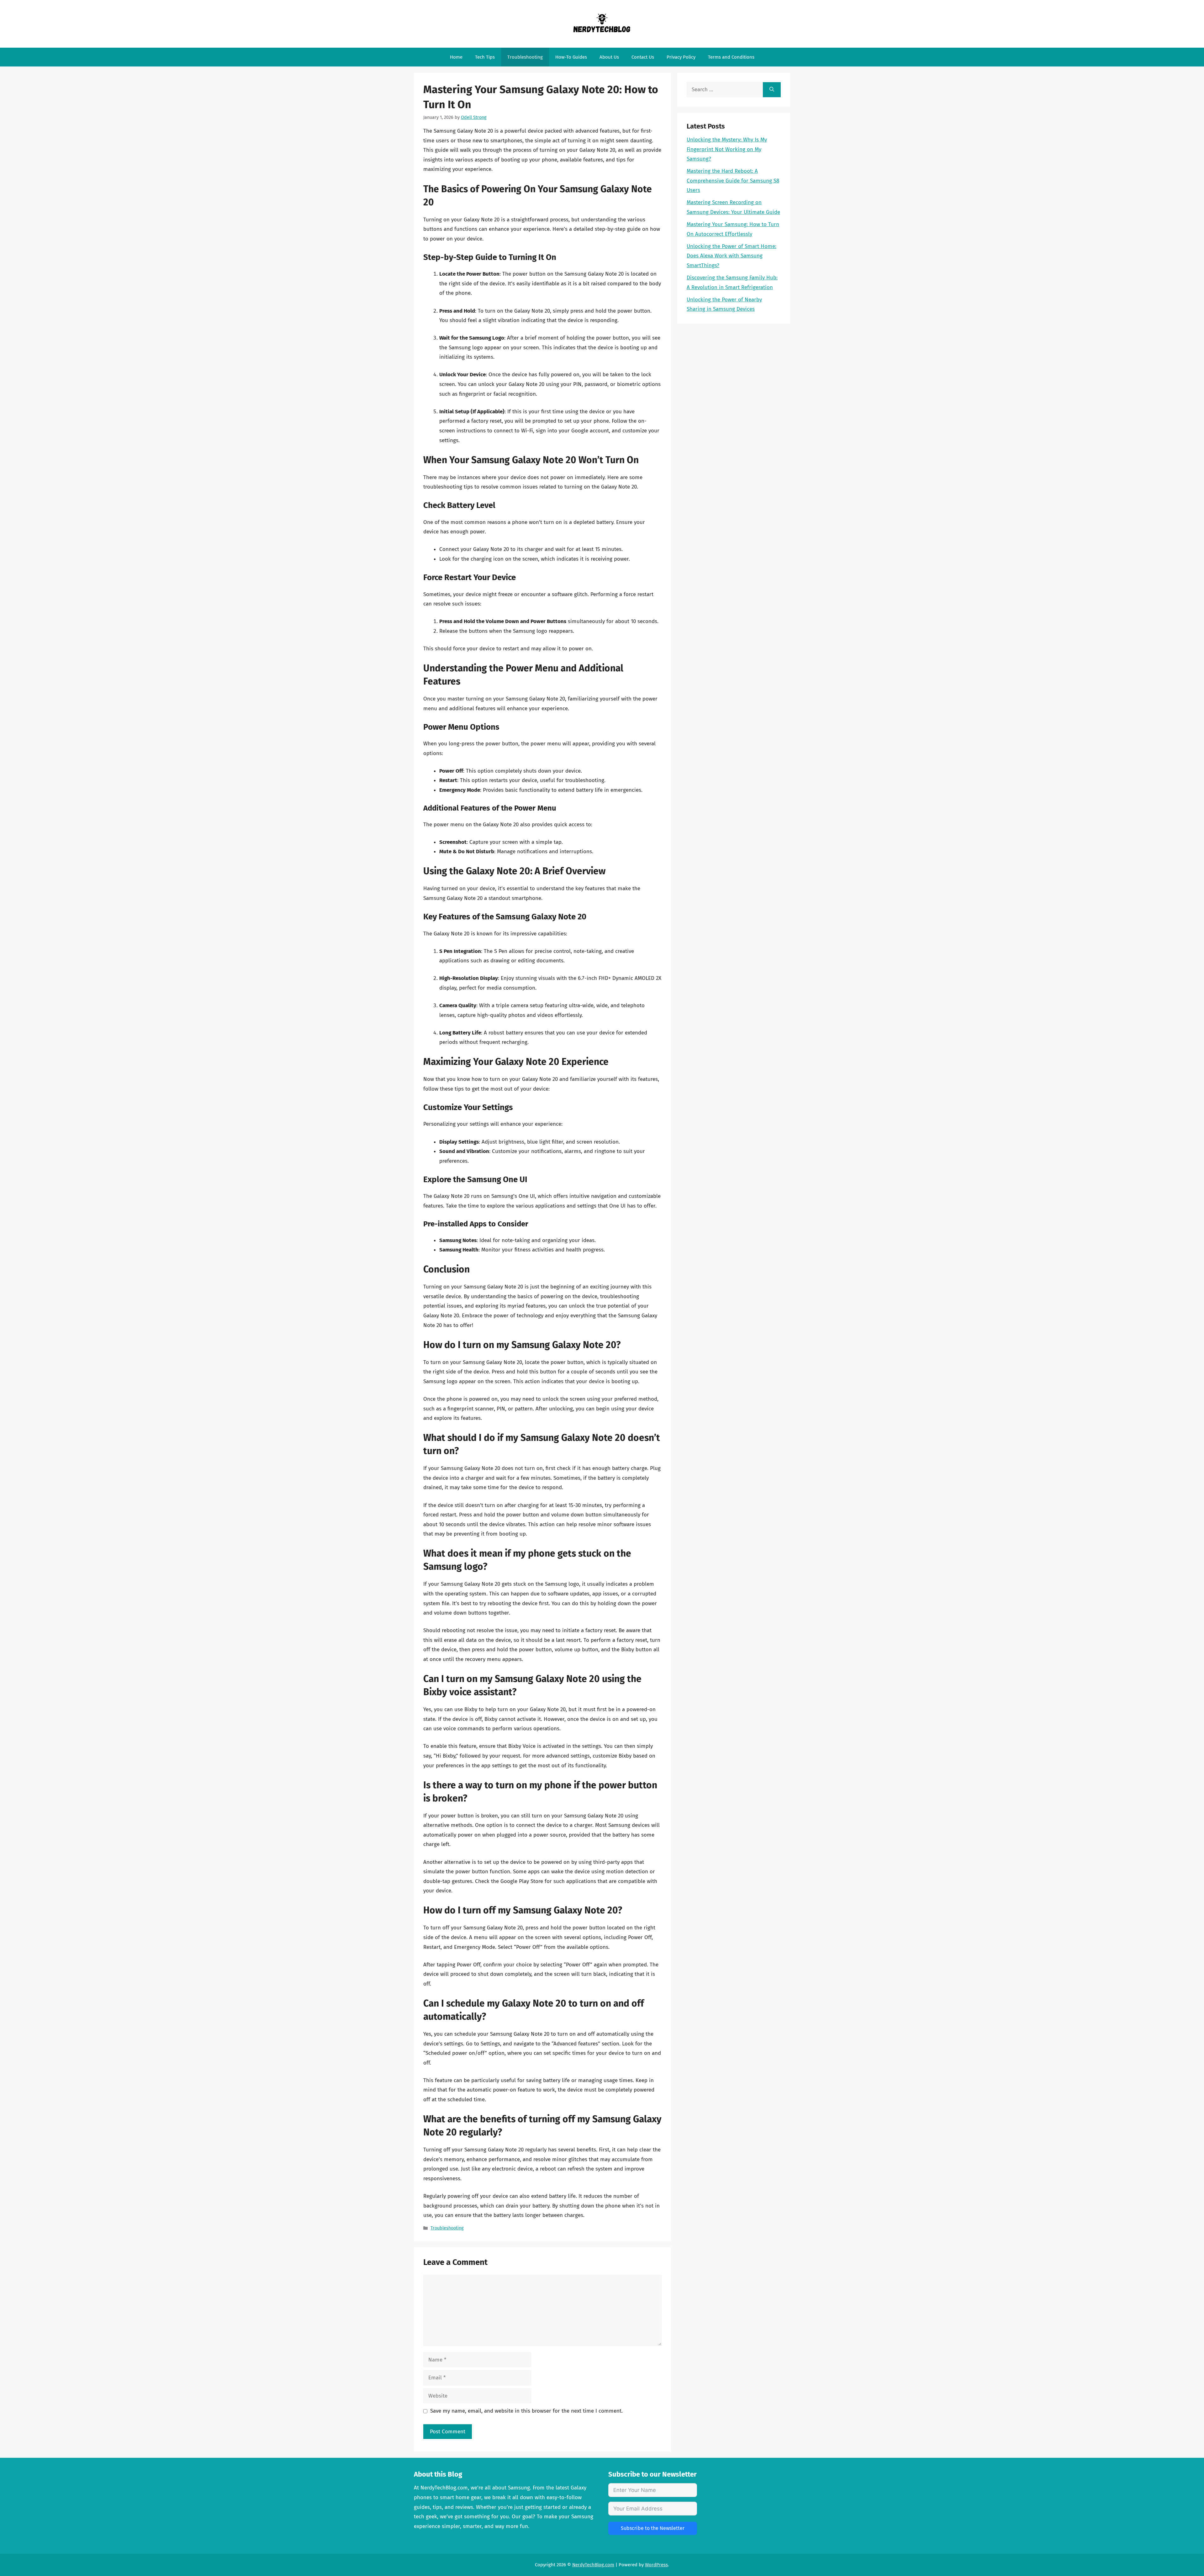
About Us (609, 57)
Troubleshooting (525, 57)
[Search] (772, 90)
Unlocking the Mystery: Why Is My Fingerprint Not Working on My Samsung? (727, 149)
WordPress (656, 2565)
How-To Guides (571, 57)
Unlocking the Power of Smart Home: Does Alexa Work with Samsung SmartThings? (731, 256)
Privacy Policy (681, 57)
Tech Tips (485, 57)
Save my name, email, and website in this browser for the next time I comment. (526, 2411)
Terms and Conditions (731, 57)
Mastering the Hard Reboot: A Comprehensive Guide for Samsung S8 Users (733, 181)
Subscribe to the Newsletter (653, 2528)
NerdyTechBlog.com (593, 2565)
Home (456, 57)
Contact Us (643, 57)
